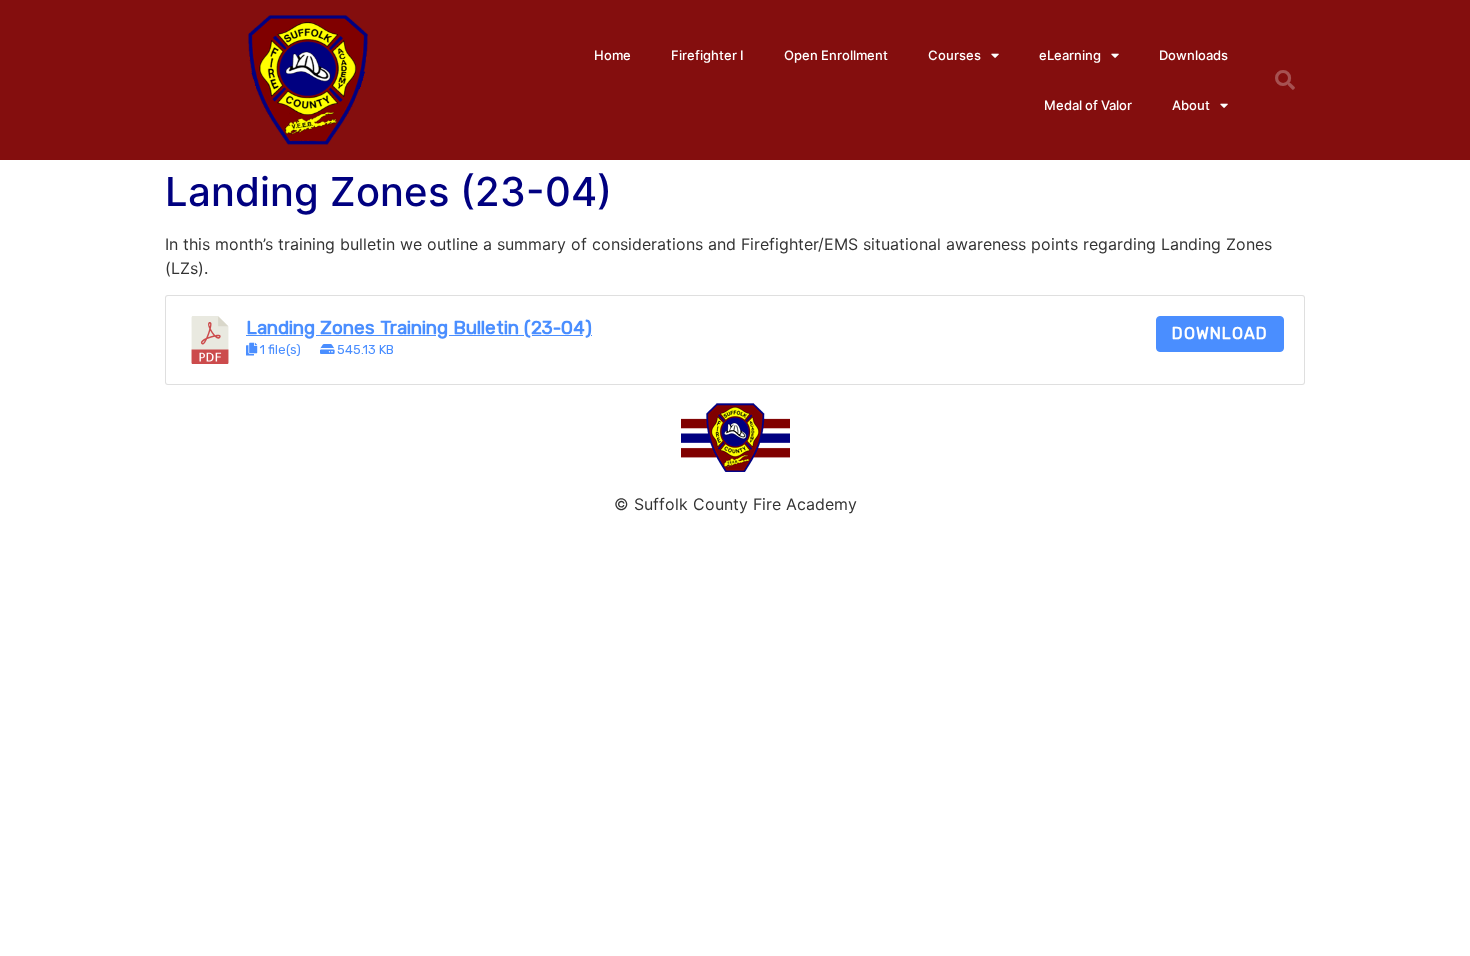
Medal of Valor (1088, 105)
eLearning (1070, 55)
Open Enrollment (836, 55)
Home (612, 55)
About (1191, 105)
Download (1220, 333)
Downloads (1193, 55)
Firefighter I (707, 55)
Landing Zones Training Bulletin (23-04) (419, 328)
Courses (954, 55)
